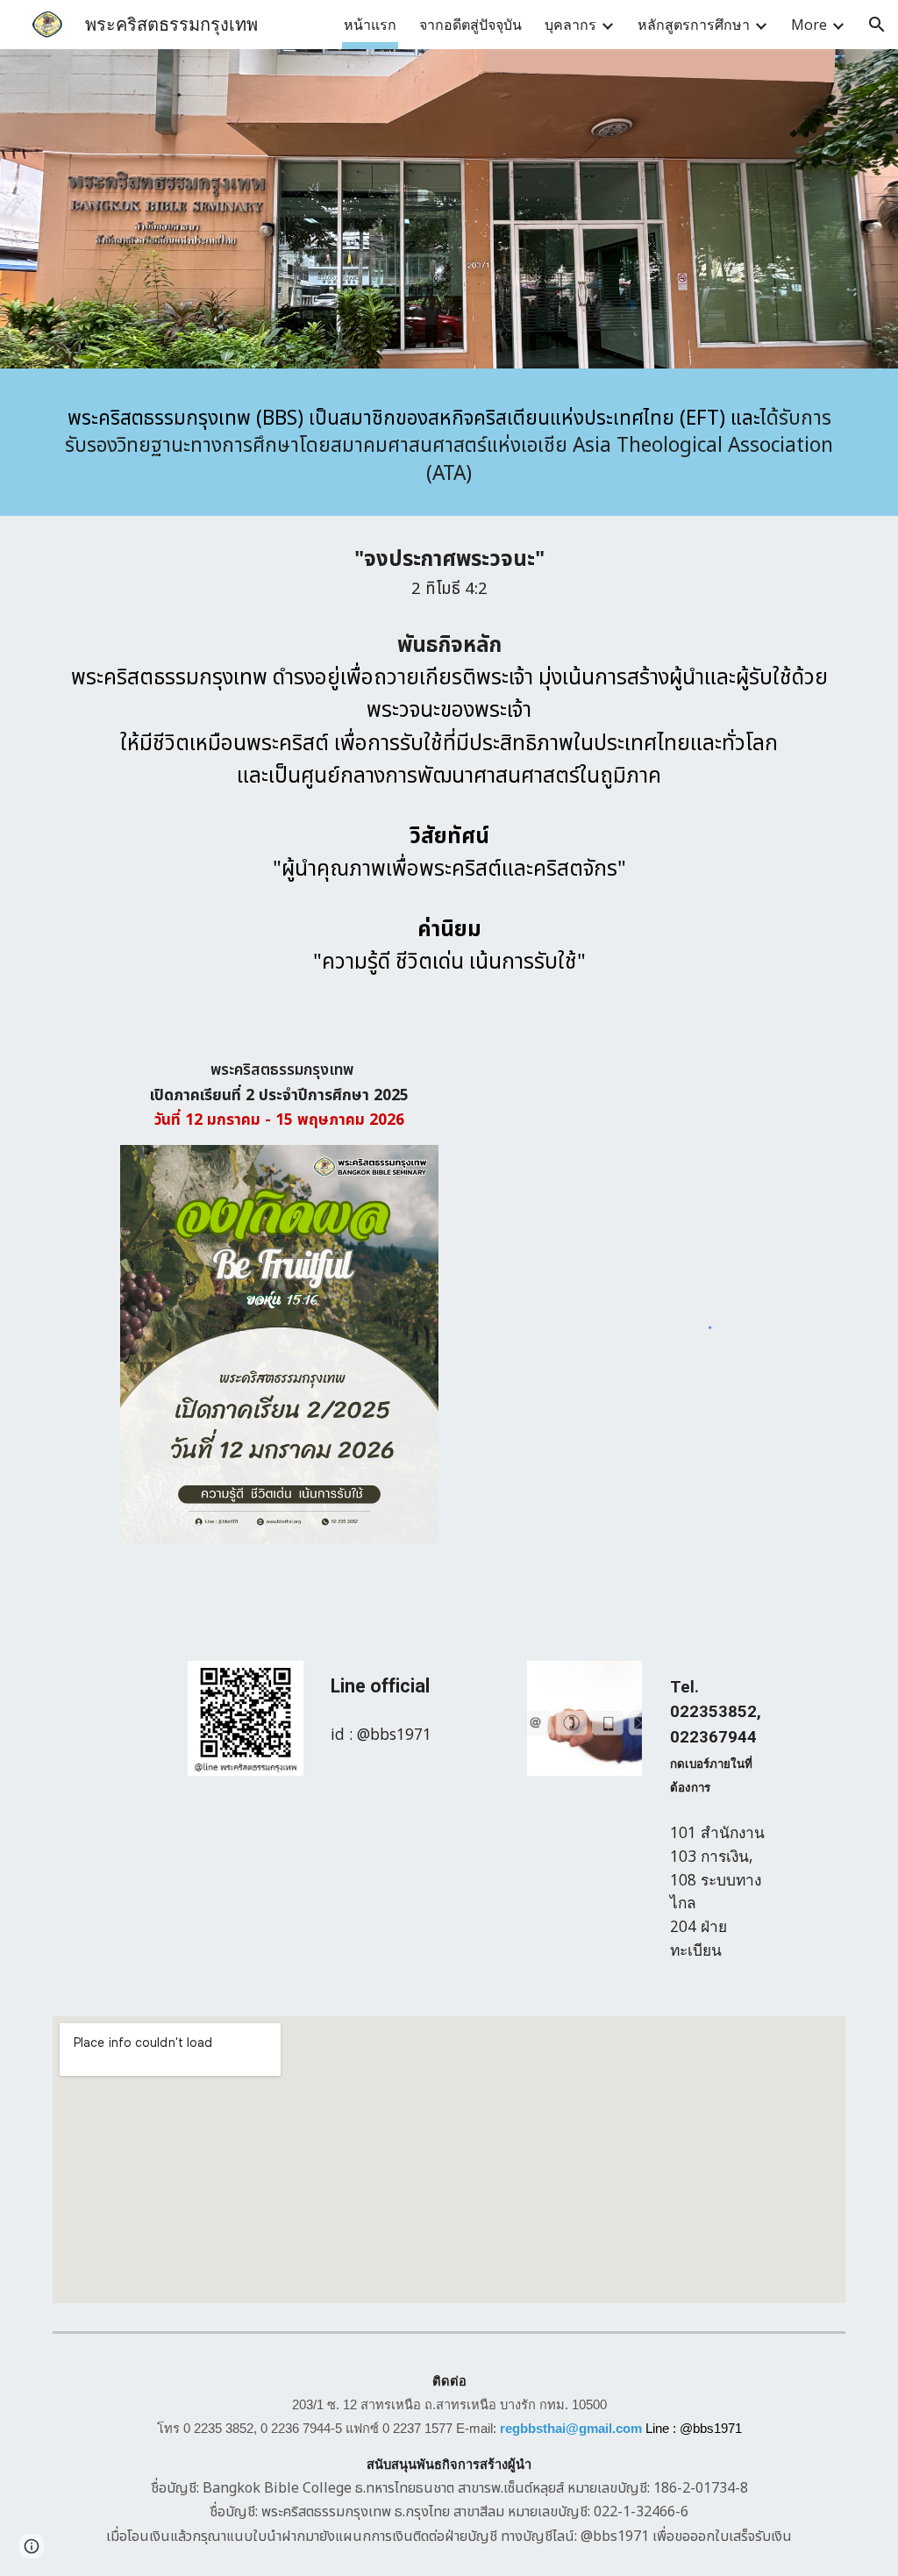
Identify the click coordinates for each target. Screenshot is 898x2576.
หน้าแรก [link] (370, 25)
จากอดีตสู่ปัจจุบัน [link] (470, 25)
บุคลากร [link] (570, 25)
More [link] (809, 25)
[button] (877, 25)
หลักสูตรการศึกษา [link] (694, 25)
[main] (449, 447)
